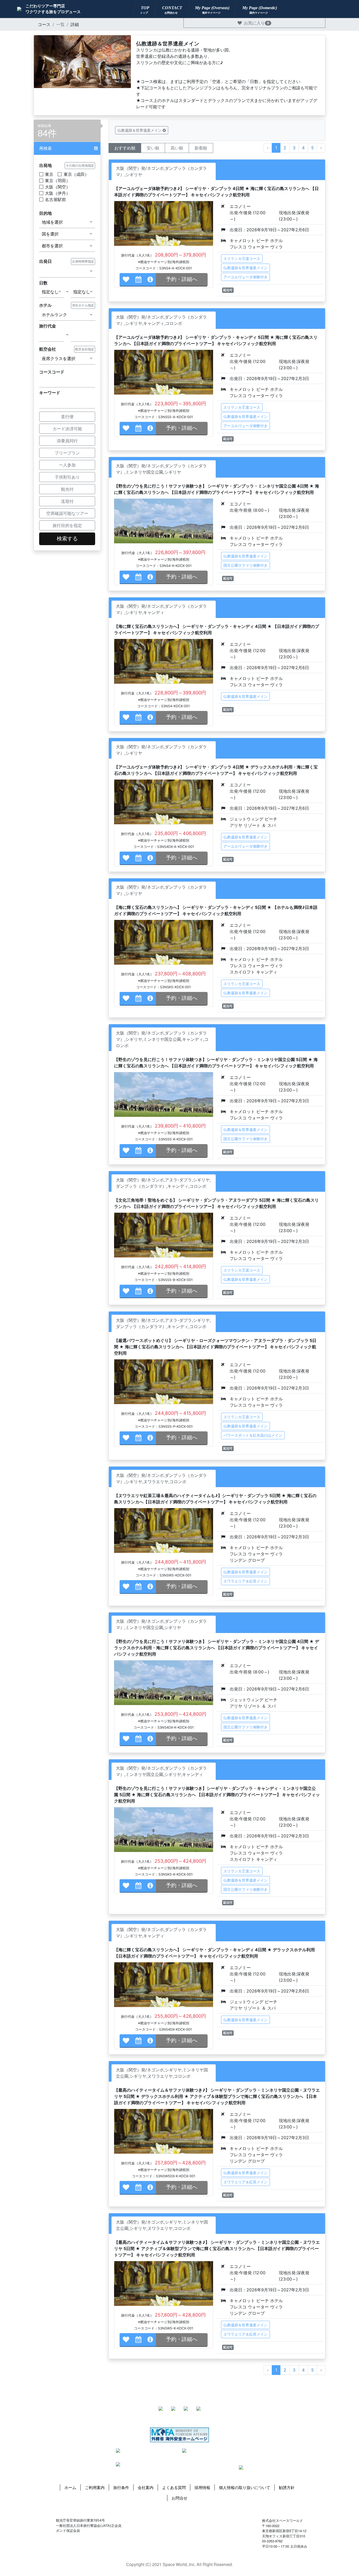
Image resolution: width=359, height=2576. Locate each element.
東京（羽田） (58, 181)
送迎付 (67, 501)
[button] (67, 148)
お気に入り (257, 23)
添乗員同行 (67, 441)
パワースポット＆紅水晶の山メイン (253, 1435)
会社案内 (146, 2487)
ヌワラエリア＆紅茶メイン (245, 1581)
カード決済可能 (67, 429)
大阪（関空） (58, 187)
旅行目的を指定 (67, 525)
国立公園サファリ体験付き (245, 565)
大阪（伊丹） (58, 193)
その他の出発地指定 (80, 165)
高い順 (177, 148)
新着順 (201, 148)
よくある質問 (174, 2487)
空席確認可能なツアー (67, 513)
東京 (49, 174)
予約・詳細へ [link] (182, 279)
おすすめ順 (125, 148)
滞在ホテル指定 (83, 305)
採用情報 (202, 2487)
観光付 (67, 489)
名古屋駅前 (55, 199)
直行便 (67, 417)
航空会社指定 (85, 349)
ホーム (70, 2487)
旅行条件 (121, 2487)
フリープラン (67, 453)
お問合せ (179, 2498)
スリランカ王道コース (242, 258)
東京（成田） (76, 174)
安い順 (153, 148)
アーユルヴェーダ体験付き (245, 277)
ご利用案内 (95, 2487)
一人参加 (67, 465)
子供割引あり (67, 477)
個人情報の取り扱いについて (245, 2487)
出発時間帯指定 (83, 261)
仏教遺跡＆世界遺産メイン (245, 268)
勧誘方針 (287, 2487)
